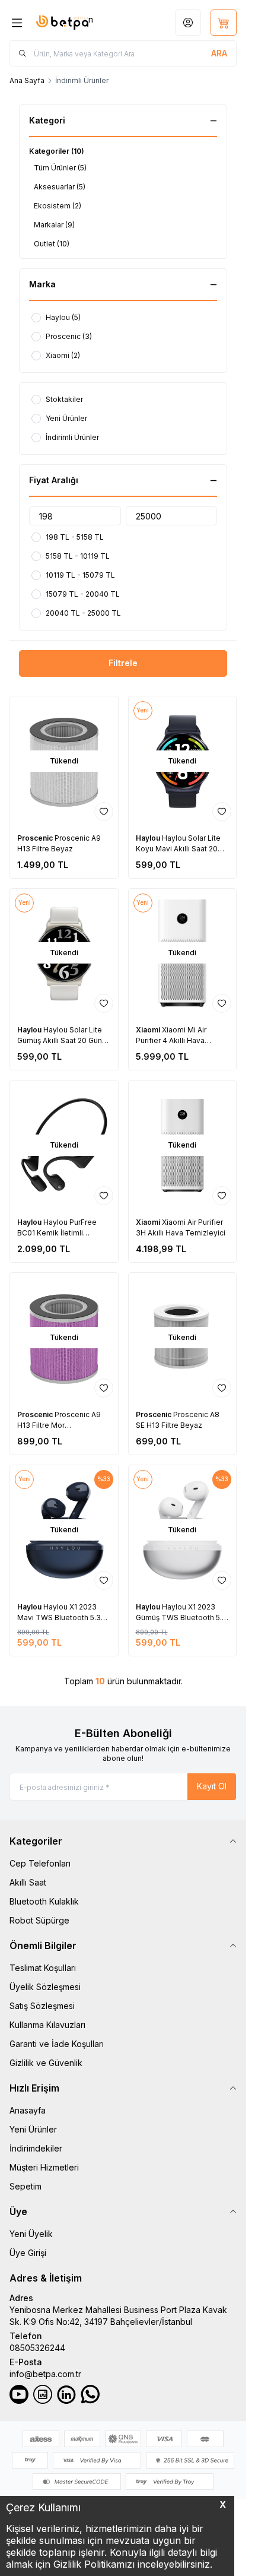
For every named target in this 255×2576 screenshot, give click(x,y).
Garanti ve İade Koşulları (57, 2044)
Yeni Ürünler (33, 2129)
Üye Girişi (28, 2253)
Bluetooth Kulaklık (44, 1901)
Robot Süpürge (39, 1920)
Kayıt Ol (212, 1786)
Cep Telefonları (40, 1863)
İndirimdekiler (36, 2148)
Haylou (149, 838)
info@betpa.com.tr (45, 2374)
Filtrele (123, 663)
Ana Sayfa (27, 80)
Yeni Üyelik (31, 2234)
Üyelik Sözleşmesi (45, 1987)
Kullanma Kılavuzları (47, 2025)
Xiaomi (149, 1030)
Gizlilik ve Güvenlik (46, 2063)
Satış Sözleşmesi (42, 2006)
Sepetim (26, 2186)
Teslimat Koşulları (43, 1968)
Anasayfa (28, 2110)
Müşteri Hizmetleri (44, 2167)
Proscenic (36, 838)
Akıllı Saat (28, 1882)
